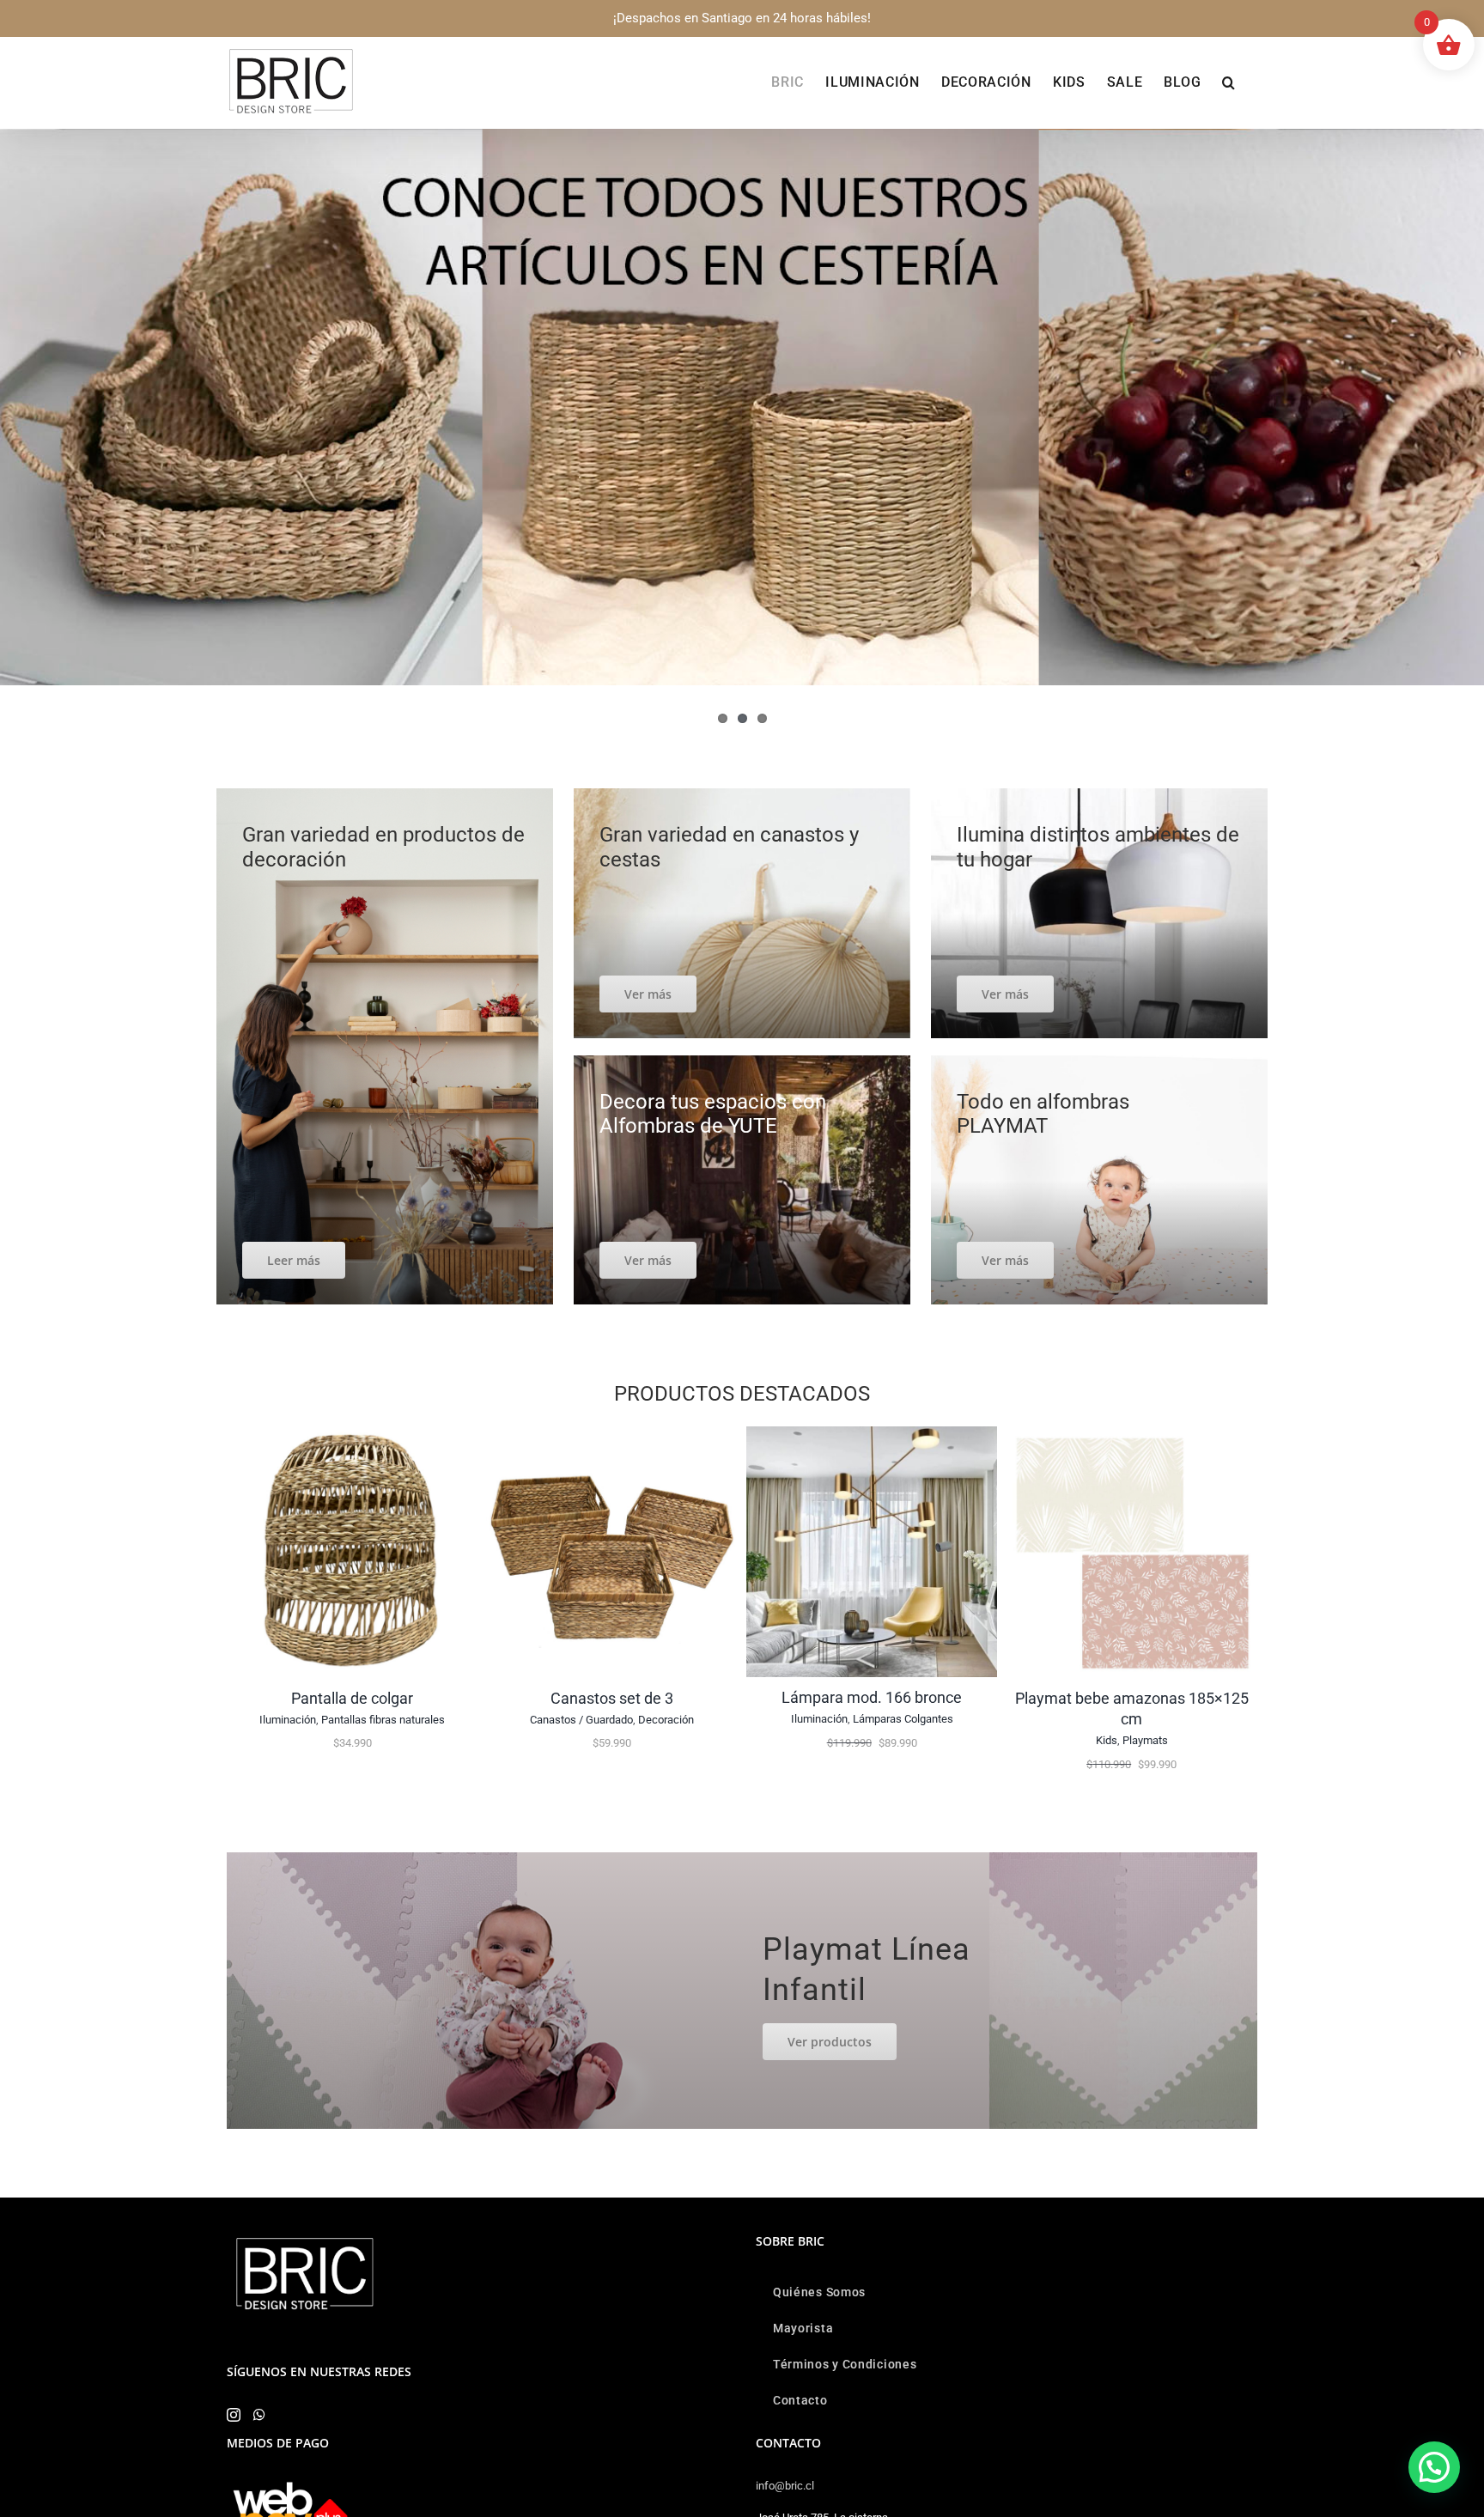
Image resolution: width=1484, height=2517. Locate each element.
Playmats (1145, 1740)
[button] (1229, 82)
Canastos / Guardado (581, 1720)
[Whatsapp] (259, 2415)
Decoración (666, 1720)
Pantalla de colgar (352, 1698)
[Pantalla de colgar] (353, 1434)
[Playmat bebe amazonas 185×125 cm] (1131, 1434)
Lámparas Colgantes (903, 1719)
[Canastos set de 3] (612, 1434)
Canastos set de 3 (612, 1698)
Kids (1107, 1740)
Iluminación (288, 1720)
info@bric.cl (785, 2486)
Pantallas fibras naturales (383, 1720)
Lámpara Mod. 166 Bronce (872, 1697)
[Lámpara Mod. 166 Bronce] (872, 1434)
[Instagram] (234, 2415)
